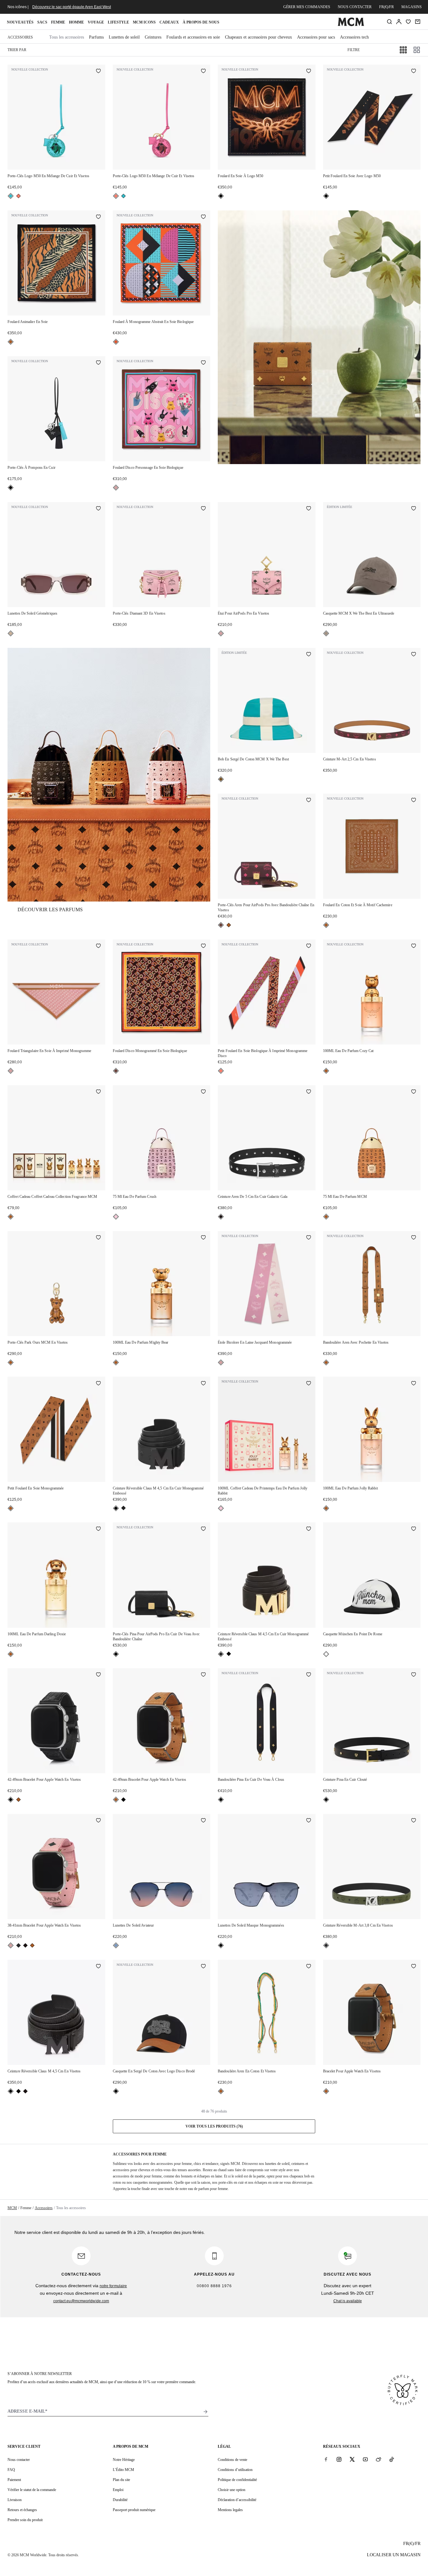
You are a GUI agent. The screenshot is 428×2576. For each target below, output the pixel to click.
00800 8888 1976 (214, 2286)
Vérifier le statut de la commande (32, 2490)
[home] (351, 25)
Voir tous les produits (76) (214, 2126)
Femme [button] (58, 22)
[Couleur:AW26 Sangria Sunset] (18, 196)
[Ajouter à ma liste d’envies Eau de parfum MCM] (414, 1092)
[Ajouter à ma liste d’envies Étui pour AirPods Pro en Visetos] (309, 509)
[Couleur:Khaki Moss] (18, 1945)
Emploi (118, 2490)
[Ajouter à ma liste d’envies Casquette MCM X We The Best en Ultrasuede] (414, 509)
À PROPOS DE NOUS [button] (201, 22)
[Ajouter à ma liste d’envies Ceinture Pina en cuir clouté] (414, 1675)
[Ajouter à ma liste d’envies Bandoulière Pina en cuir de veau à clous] (309, 1675)
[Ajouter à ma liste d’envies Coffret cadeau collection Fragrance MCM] (98, 1092)
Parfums (96, 37)
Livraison (15, 2500)
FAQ (11, 2470)
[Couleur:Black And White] (326, 1654)
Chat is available (348, 2301)
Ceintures (153, 37)
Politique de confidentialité (237, 2480)
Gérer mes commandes (307, 7)
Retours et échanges (22, 2510)
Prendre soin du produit (25, 2520)
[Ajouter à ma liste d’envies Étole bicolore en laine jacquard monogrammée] (309, 1238)
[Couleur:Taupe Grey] (326, 633)
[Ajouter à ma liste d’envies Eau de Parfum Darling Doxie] (98, 1529)
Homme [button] (76, 22)
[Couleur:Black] (221, 196)
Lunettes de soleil (124, 37)
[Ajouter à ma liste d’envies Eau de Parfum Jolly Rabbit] (414, 1383)
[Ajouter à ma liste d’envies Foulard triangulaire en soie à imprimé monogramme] (98, 946)
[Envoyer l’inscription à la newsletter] (206, 2412)
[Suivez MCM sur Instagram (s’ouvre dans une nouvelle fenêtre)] (339, 2459)
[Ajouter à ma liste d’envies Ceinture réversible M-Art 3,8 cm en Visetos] (414, 1821)
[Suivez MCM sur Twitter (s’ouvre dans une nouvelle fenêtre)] (352, 2459)
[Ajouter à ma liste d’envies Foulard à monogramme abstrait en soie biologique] (203, 217)
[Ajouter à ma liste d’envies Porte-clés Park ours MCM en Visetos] (98, 1238)
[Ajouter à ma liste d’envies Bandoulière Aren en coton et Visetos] (309, 1967)
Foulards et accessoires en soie (193, 37)
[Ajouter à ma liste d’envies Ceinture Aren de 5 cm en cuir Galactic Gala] (309, 1092)
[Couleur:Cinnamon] (221, 925)
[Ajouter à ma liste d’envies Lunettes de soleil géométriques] (98, 509)
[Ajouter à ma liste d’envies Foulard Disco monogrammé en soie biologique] (203, 946)
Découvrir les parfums (50, 910)
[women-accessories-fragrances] (109, 775)
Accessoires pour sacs (316, 37)
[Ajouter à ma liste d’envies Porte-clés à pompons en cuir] (98, 363)
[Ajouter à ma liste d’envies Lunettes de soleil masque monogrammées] (309, 1821)
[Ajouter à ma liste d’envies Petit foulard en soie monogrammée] (98, 1383)
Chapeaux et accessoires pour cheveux (258, 37)
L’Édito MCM (123, 2470)
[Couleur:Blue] (116, 1945)
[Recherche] (389, 22)
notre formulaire (113, 2286)
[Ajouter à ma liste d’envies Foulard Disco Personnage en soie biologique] (203, 363)
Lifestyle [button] (118, 22)
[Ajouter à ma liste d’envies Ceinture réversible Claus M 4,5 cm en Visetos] (98, 1967)
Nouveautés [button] (20, 22)
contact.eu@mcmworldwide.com (81, 2301)
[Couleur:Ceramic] (221, 779)
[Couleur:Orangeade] (116, 342)
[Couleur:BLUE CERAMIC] (11, 196)
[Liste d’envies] (408, 22)
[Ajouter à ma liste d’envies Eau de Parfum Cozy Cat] (414, 946)
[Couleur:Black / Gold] (123, 1508)
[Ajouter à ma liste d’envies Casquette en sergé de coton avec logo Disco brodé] (203, 1967)
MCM (12, 2208)
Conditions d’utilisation (235, 2470)
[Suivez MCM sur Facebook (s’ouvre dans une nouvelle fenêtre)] (326, 2459)
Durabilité (120, 2500)
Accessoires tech (354, 37)
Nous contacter (355, 7)
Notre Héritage (124, 2460)
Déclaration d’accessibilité (237, 2500)
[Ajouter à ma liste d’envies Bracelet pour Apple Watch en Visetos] (414, 1967)
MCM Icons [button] (144, 22)
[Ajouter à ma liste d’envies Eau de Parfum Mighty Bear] (203, 1238)
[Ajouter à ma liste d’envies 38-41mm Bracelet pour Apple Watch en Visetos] (98, 1821)
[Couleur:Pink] (116, 1217)
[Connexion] (399, 22)
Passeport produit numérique (134, 2510)
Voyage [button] (96, 22)
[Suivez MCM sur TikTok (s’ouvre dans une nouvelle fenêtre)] (392, 2459)
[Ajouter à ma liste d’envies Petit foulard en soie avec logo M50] (414, 71)
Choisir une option (232, 2490)
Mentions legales (230, 2510)
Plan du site (121, 2480)
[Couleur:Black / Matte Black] (116, 1508)
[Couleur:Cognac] (11, 342)
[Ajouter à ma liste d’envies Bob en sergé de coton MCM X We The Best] (309, 655)
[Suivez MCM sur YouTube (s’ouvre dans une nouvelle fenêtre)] (365, 2459)
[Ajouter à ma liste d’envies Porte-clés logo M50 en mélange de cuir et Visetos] (98, 71)
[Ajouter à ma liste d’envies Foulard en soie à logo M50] (309, 71)
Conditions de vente (232, 2460)
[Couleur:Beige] (11, 633)
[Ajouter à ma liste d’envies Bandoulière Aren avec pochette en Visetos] (414, 1238)
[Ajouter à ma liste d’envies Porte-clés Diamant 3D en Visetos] (203, 509)
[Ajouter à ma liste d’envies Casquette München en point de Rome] (414, 1529)
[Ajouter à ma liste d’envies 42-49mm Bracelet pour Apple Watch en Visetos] (98, 1675)
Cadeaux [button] (169, 22)
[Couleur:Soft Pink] (116, 488)
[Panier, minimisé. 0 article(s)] (418, 22)
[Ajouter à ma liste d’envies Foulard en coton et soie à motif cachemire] (414, 801)
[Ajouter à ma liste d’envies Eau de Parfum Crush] (203, 1092)
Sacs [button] (42, 22)
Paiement (14, 2480)
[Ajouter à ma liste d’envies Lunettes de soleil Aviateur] (203, 1821)
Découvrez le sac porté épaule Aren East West (72, 7)
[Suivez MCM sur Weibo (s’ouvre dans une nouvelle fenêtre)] (378, 2459)
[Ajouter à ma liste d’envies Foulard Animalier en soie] (98, 217)
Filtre (354, 50)
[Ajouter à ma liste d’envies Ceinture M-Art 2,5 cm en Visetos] (414, 655)
